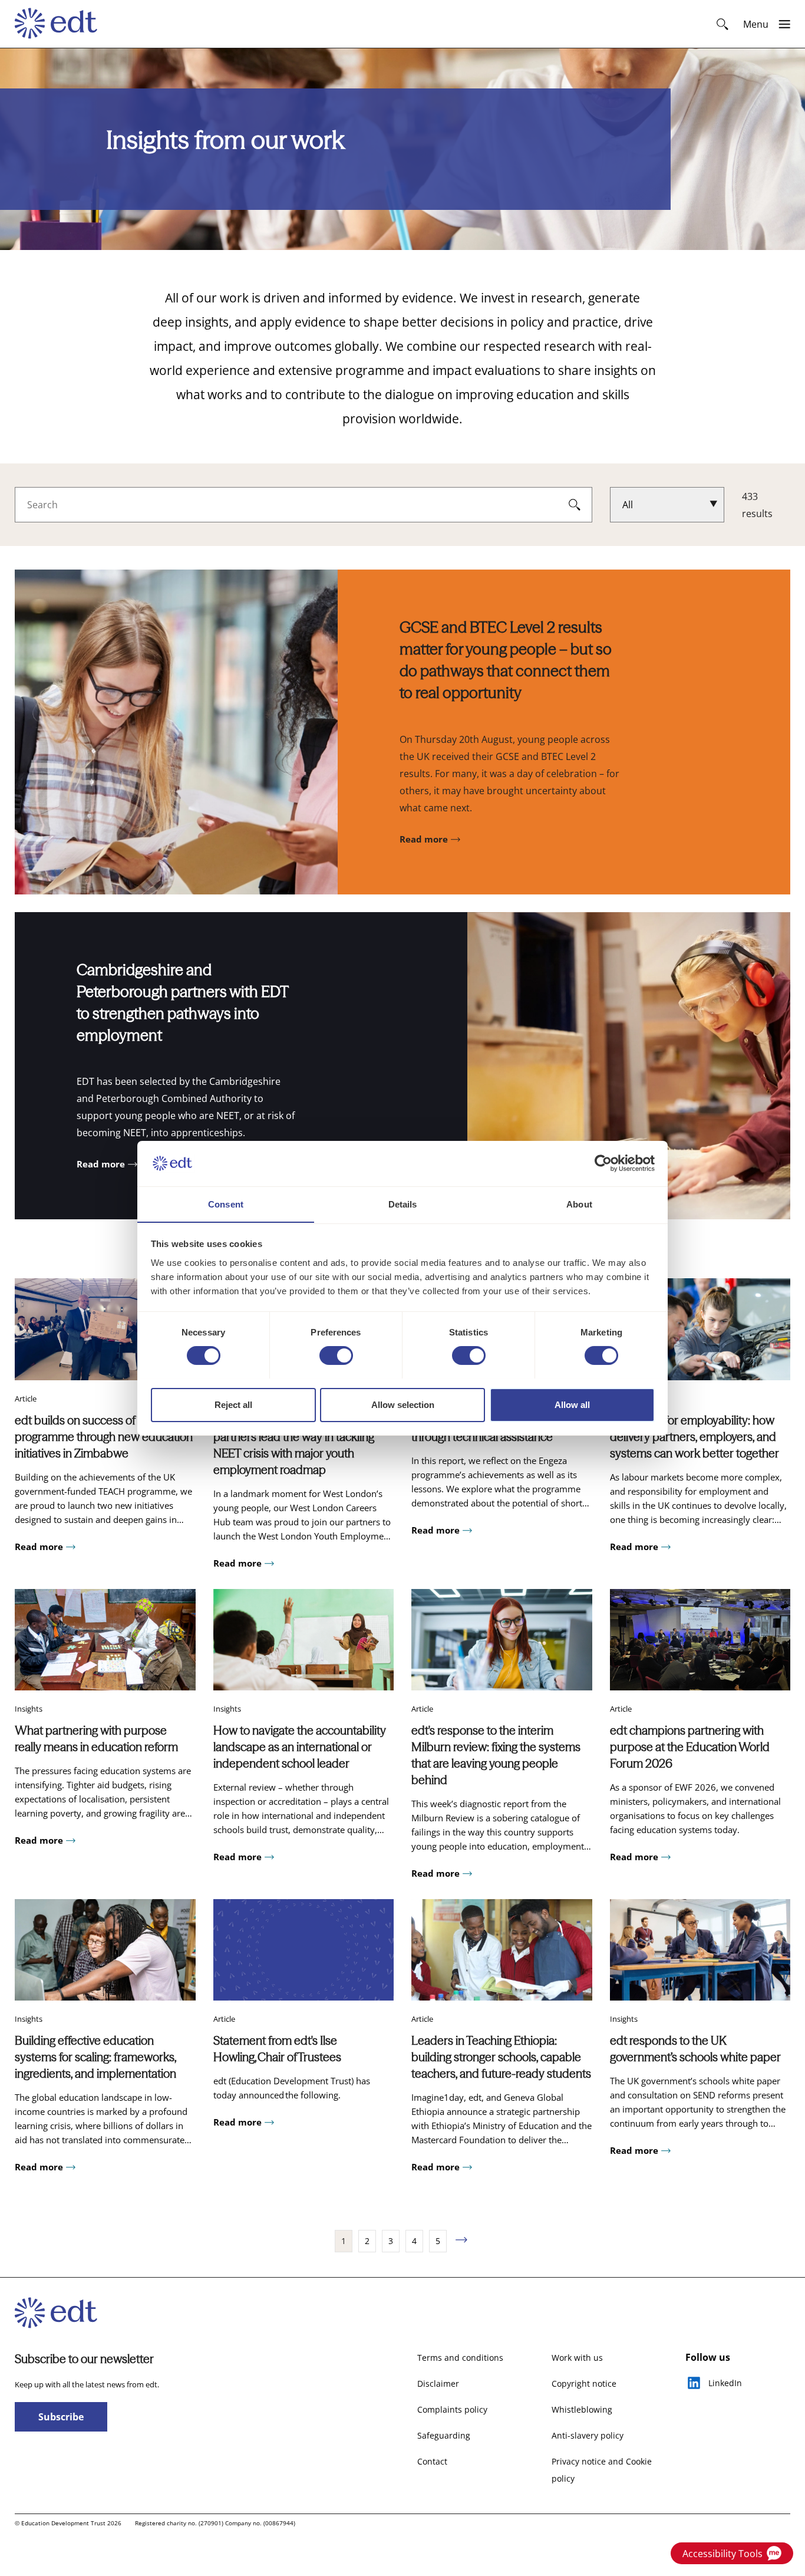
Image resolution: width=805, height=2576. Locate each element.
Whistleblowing (582, 2409)
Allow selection (403, 1404)
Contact (432, 2461)
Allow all (572, 1404)
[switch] (336, 1356)
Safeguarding (444, 2435)
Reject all (233, 1404)
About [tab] (579, 1204)
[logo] (62, 24)
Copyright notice (584, 2383)
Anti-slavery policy (588, 2435)
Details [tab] (403, 1204)
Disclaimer (438, 2383)
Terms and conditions (460, 2358)
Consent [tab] (226, 1204)
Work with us (577, 2358)
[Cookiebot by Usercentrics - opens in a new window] (603, 1163)
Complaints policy (452, 2409)
